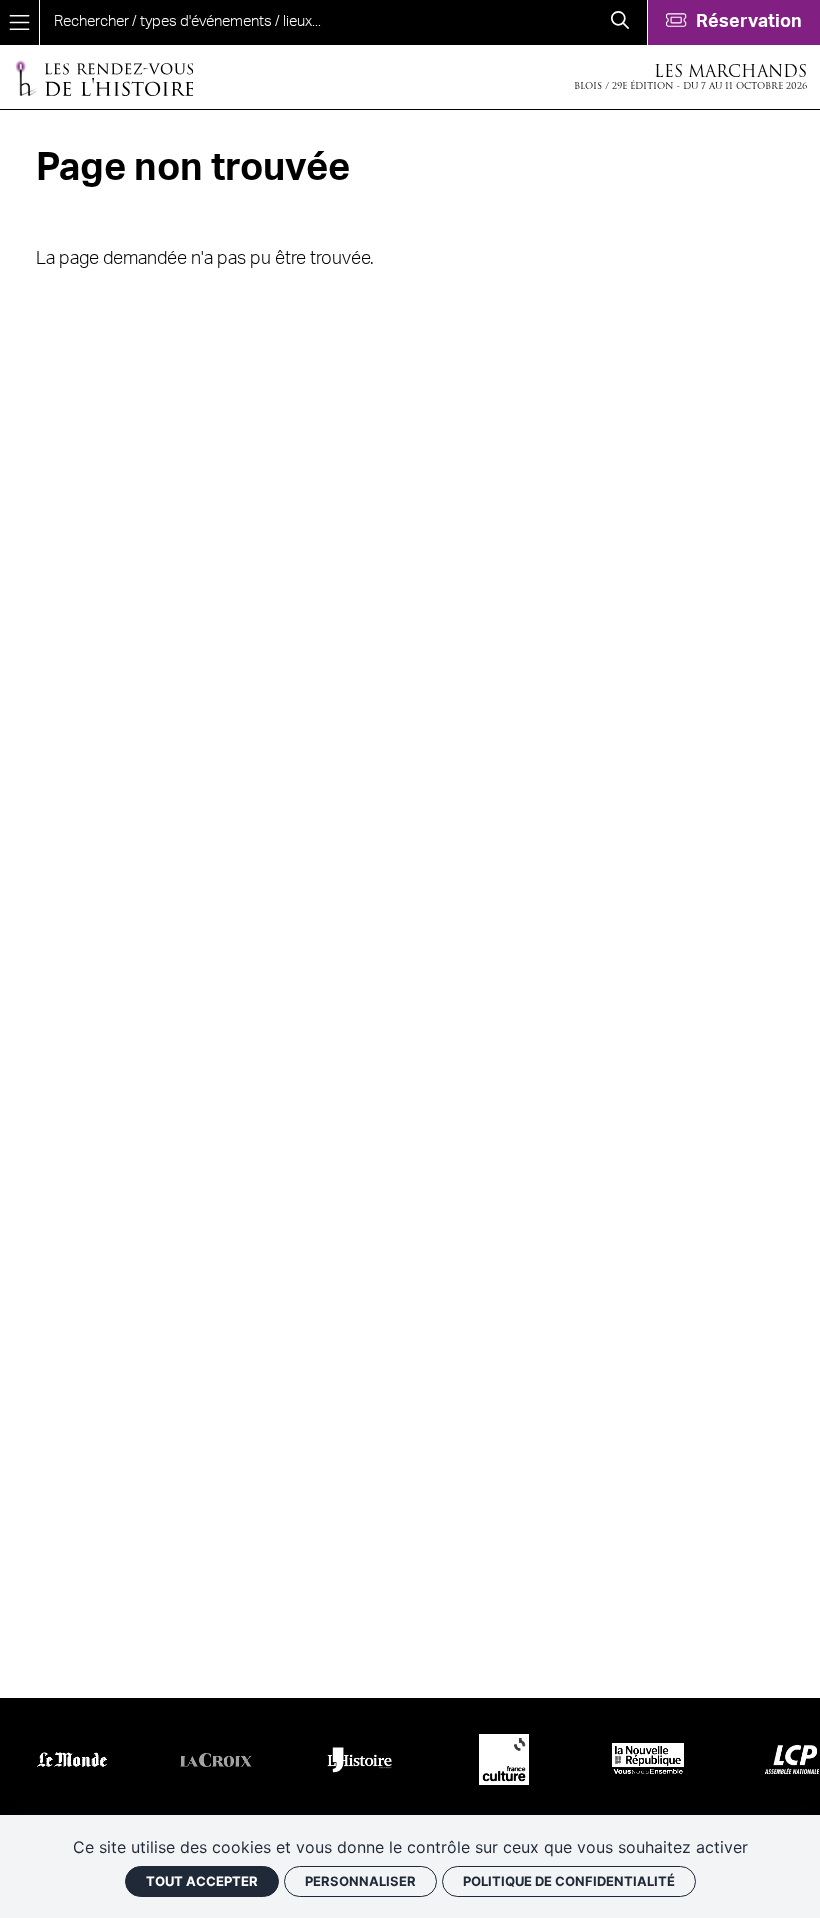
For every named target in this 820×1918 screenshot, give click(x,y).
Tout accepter (202, 1881)
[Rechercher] (620, 22)
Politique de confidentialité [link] (569, 1881)
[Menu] (19, 22)
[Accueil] (104, 77)
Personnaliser (360, 1881)
